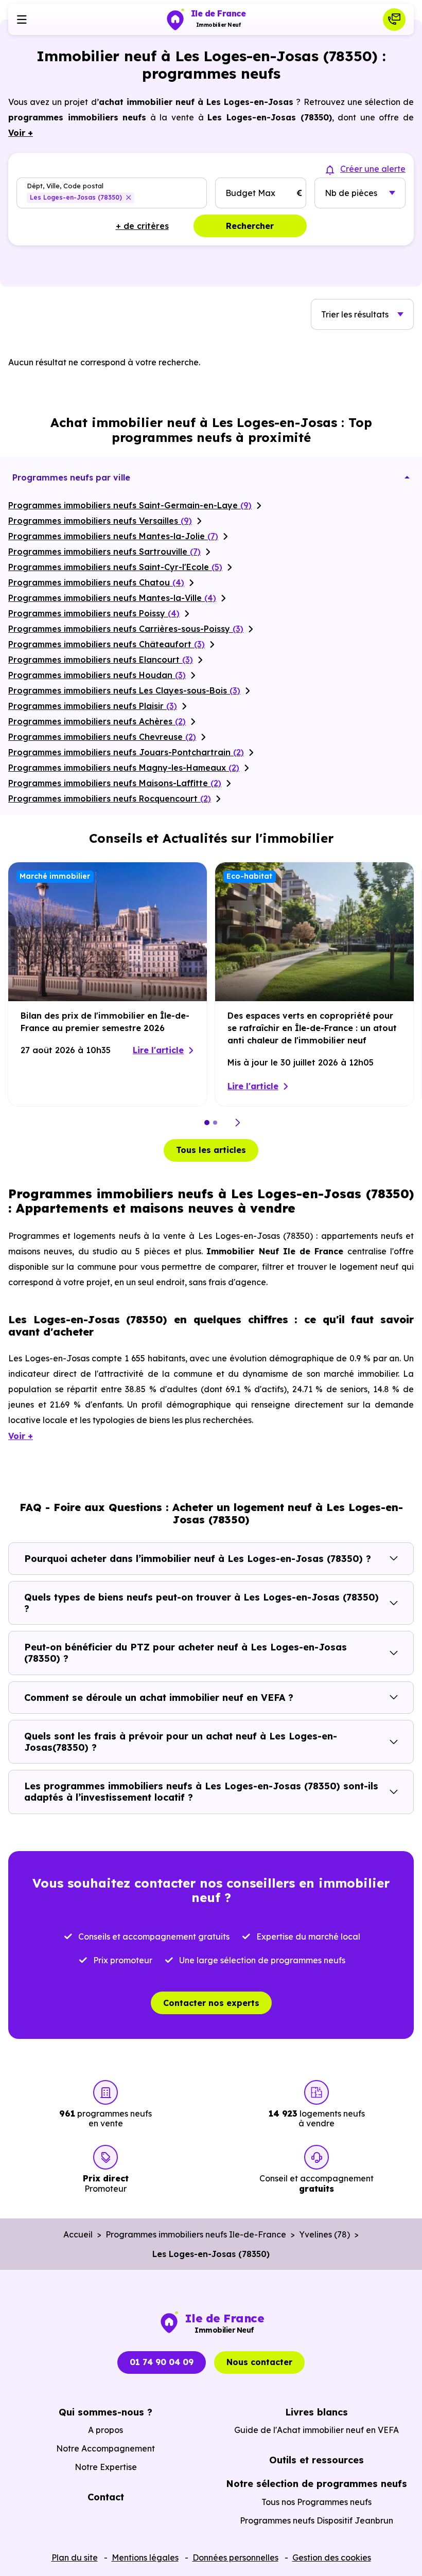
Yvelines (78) (324, 2234)
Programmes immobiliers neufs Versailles (100, 521)
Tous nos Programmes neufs (316, 2502)
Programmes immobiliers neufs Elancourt (101, 660)
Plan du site (75, 2557)
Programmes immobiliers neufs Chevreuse (102, 737)
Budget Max (250, 193)
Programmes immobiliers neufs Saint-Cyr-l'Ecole (115, 567)
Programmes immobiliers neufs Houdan (97, 675)
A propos (105, 2430)
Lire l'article (158, 1050)
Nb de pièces (351, 193)
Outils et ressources (316, 2460)
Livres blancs (316, 2412)
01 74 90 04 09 (162, 2362)
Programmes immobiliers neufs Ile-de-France (196, 2234)
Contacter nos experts (211, 2003)
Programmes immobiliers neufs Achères (97, 721)
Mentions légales (145, 2557)
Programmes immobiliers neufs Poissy (94, 613)
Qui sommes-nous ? (105, 2412)
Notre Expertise (106, 2467)
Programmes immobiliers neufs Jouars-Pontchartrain (126, 752)
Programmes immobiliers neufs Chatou (96, 582)
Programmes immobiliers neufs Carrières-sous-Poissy (126, 629)
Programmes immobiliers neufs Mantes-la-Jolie (113, 536)
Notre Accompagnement (105, 2448)
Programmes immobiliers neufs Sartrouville (104, 552)
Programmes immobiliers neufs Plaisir (93, 706)
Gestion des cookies (332, 2557)
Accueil (78, 2234)
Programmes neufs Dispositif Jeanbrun (316, 2520)
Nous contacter (259, 2362)
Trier (355, 314)
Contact (106, 2497)
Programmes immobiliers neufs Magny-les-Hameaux (124, 768)
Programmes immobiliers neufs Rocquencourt (110, 798)
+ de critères (142, 226)
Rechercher (250, 226)
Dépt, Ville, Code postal (65, 185)
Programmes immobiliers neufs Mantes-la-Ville (112, 598)
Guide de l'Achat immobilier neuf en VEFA (316, 2430)
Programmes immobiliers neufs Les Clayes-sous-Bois (124, 690)
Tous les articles (211, 1150)
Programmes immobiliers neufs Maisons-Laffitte (115, 783)
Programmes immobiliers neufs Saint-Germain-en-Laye (130, 505)
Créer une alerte (373, 169)
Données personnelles (235, 2557)
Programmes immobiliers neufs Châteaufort (107, 644)
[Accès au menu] (22, 20)
